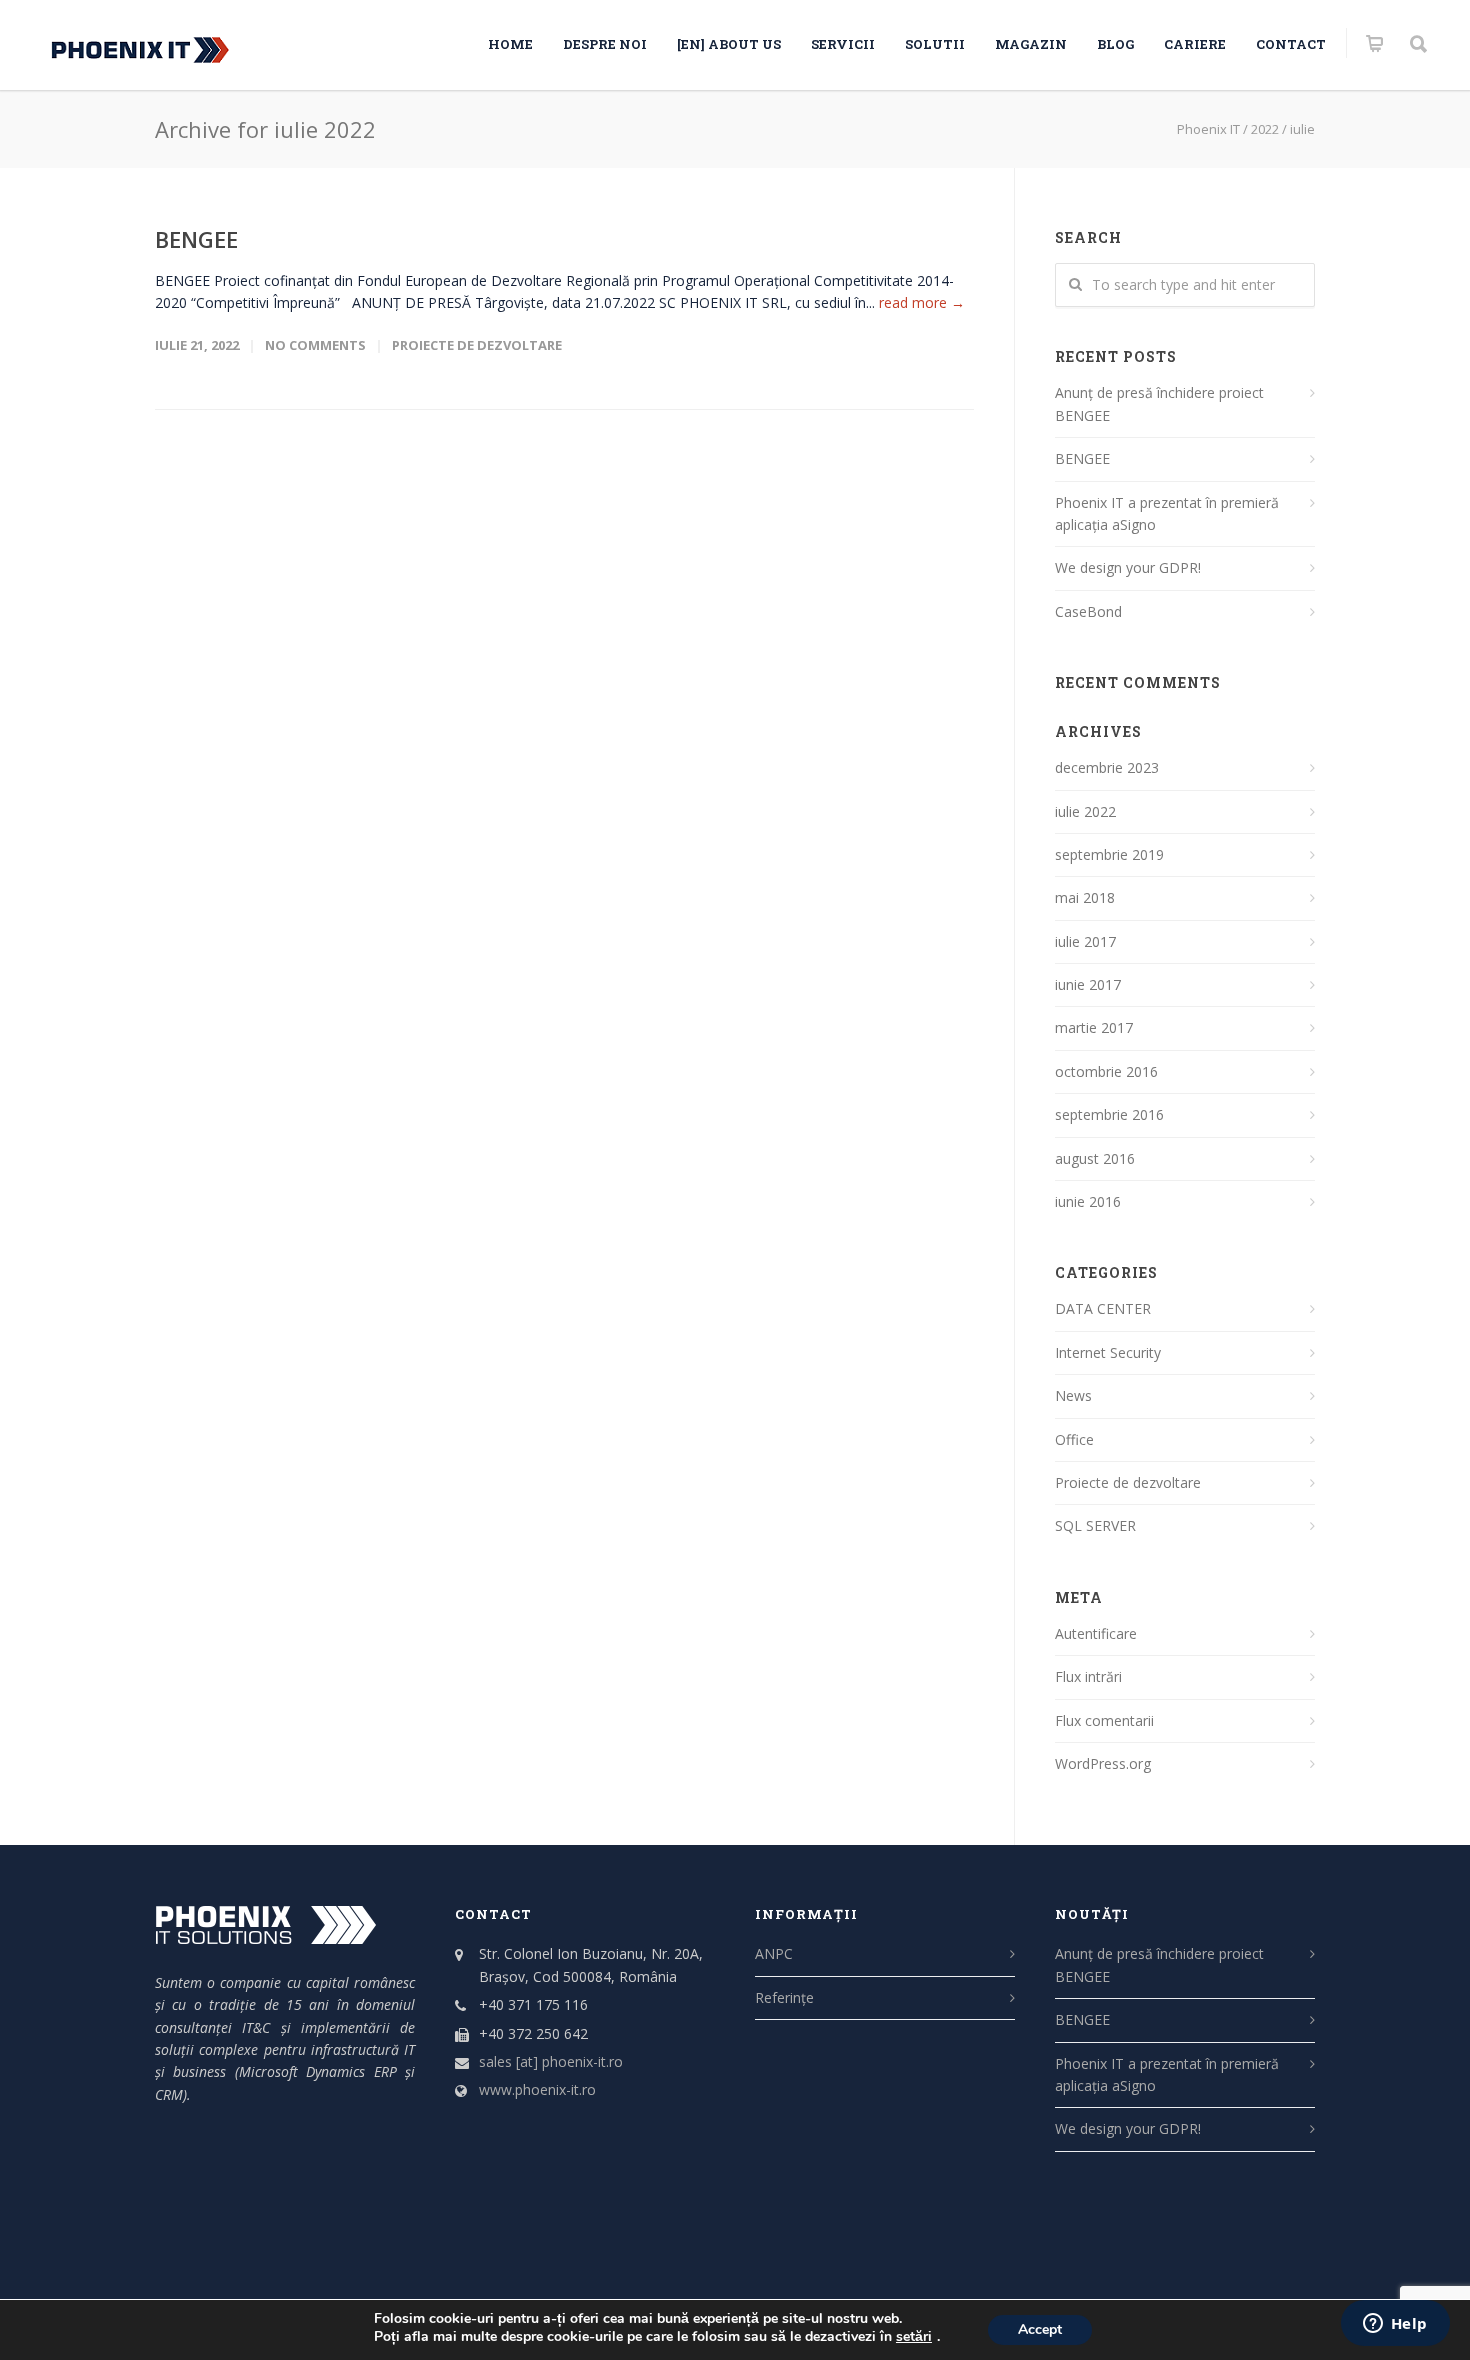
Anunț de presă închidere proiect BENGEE (1159, 403)
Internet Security (1108, 1352)
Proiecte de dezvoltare (477, 345)
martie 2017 (1094, 1027)
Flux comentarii (1104, 1720)
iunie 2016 (1088, 1201)
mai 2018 (1085, 897)
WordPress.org (1103, 1763)
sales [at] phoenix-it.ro (551, 2061)
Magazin (1031, 44)
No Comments (315, 345)
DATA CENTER (1103, 1308)
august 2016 (1095, 1158)
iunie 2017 (1088, 984)
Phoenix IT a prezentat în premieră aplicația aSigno (1167, 513)
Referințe (784, 1997)
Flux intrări (1088, 1676)
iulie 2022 (1085, 811)
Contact (1291, 44)
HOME (510, 44)
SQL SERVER (1095, 1525)
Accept (1040, 2329)
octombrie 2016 (1106, 1071)
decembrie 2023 (1107, 767)
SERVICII (843, 44)
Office (1074, 1439)
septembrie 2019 (1109, 854)
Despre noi (605, 44)
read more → (922, 302)
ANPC (774, 1953)
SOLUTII (935, 44)
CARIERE (1195, 44)
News (1073, 1395)
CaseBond (1088, 611)
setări (914, 2337)
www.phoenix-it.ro (537, 2089)
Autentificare (1096, 1633)
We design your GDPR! (1128, 567)
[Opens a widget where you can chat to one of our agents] (1395, 2325)
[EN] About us (729, 44)
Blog (1115, 44)
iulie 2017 (1085, 941)
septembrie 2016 (1109, 1114)
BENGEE (196, 239)
